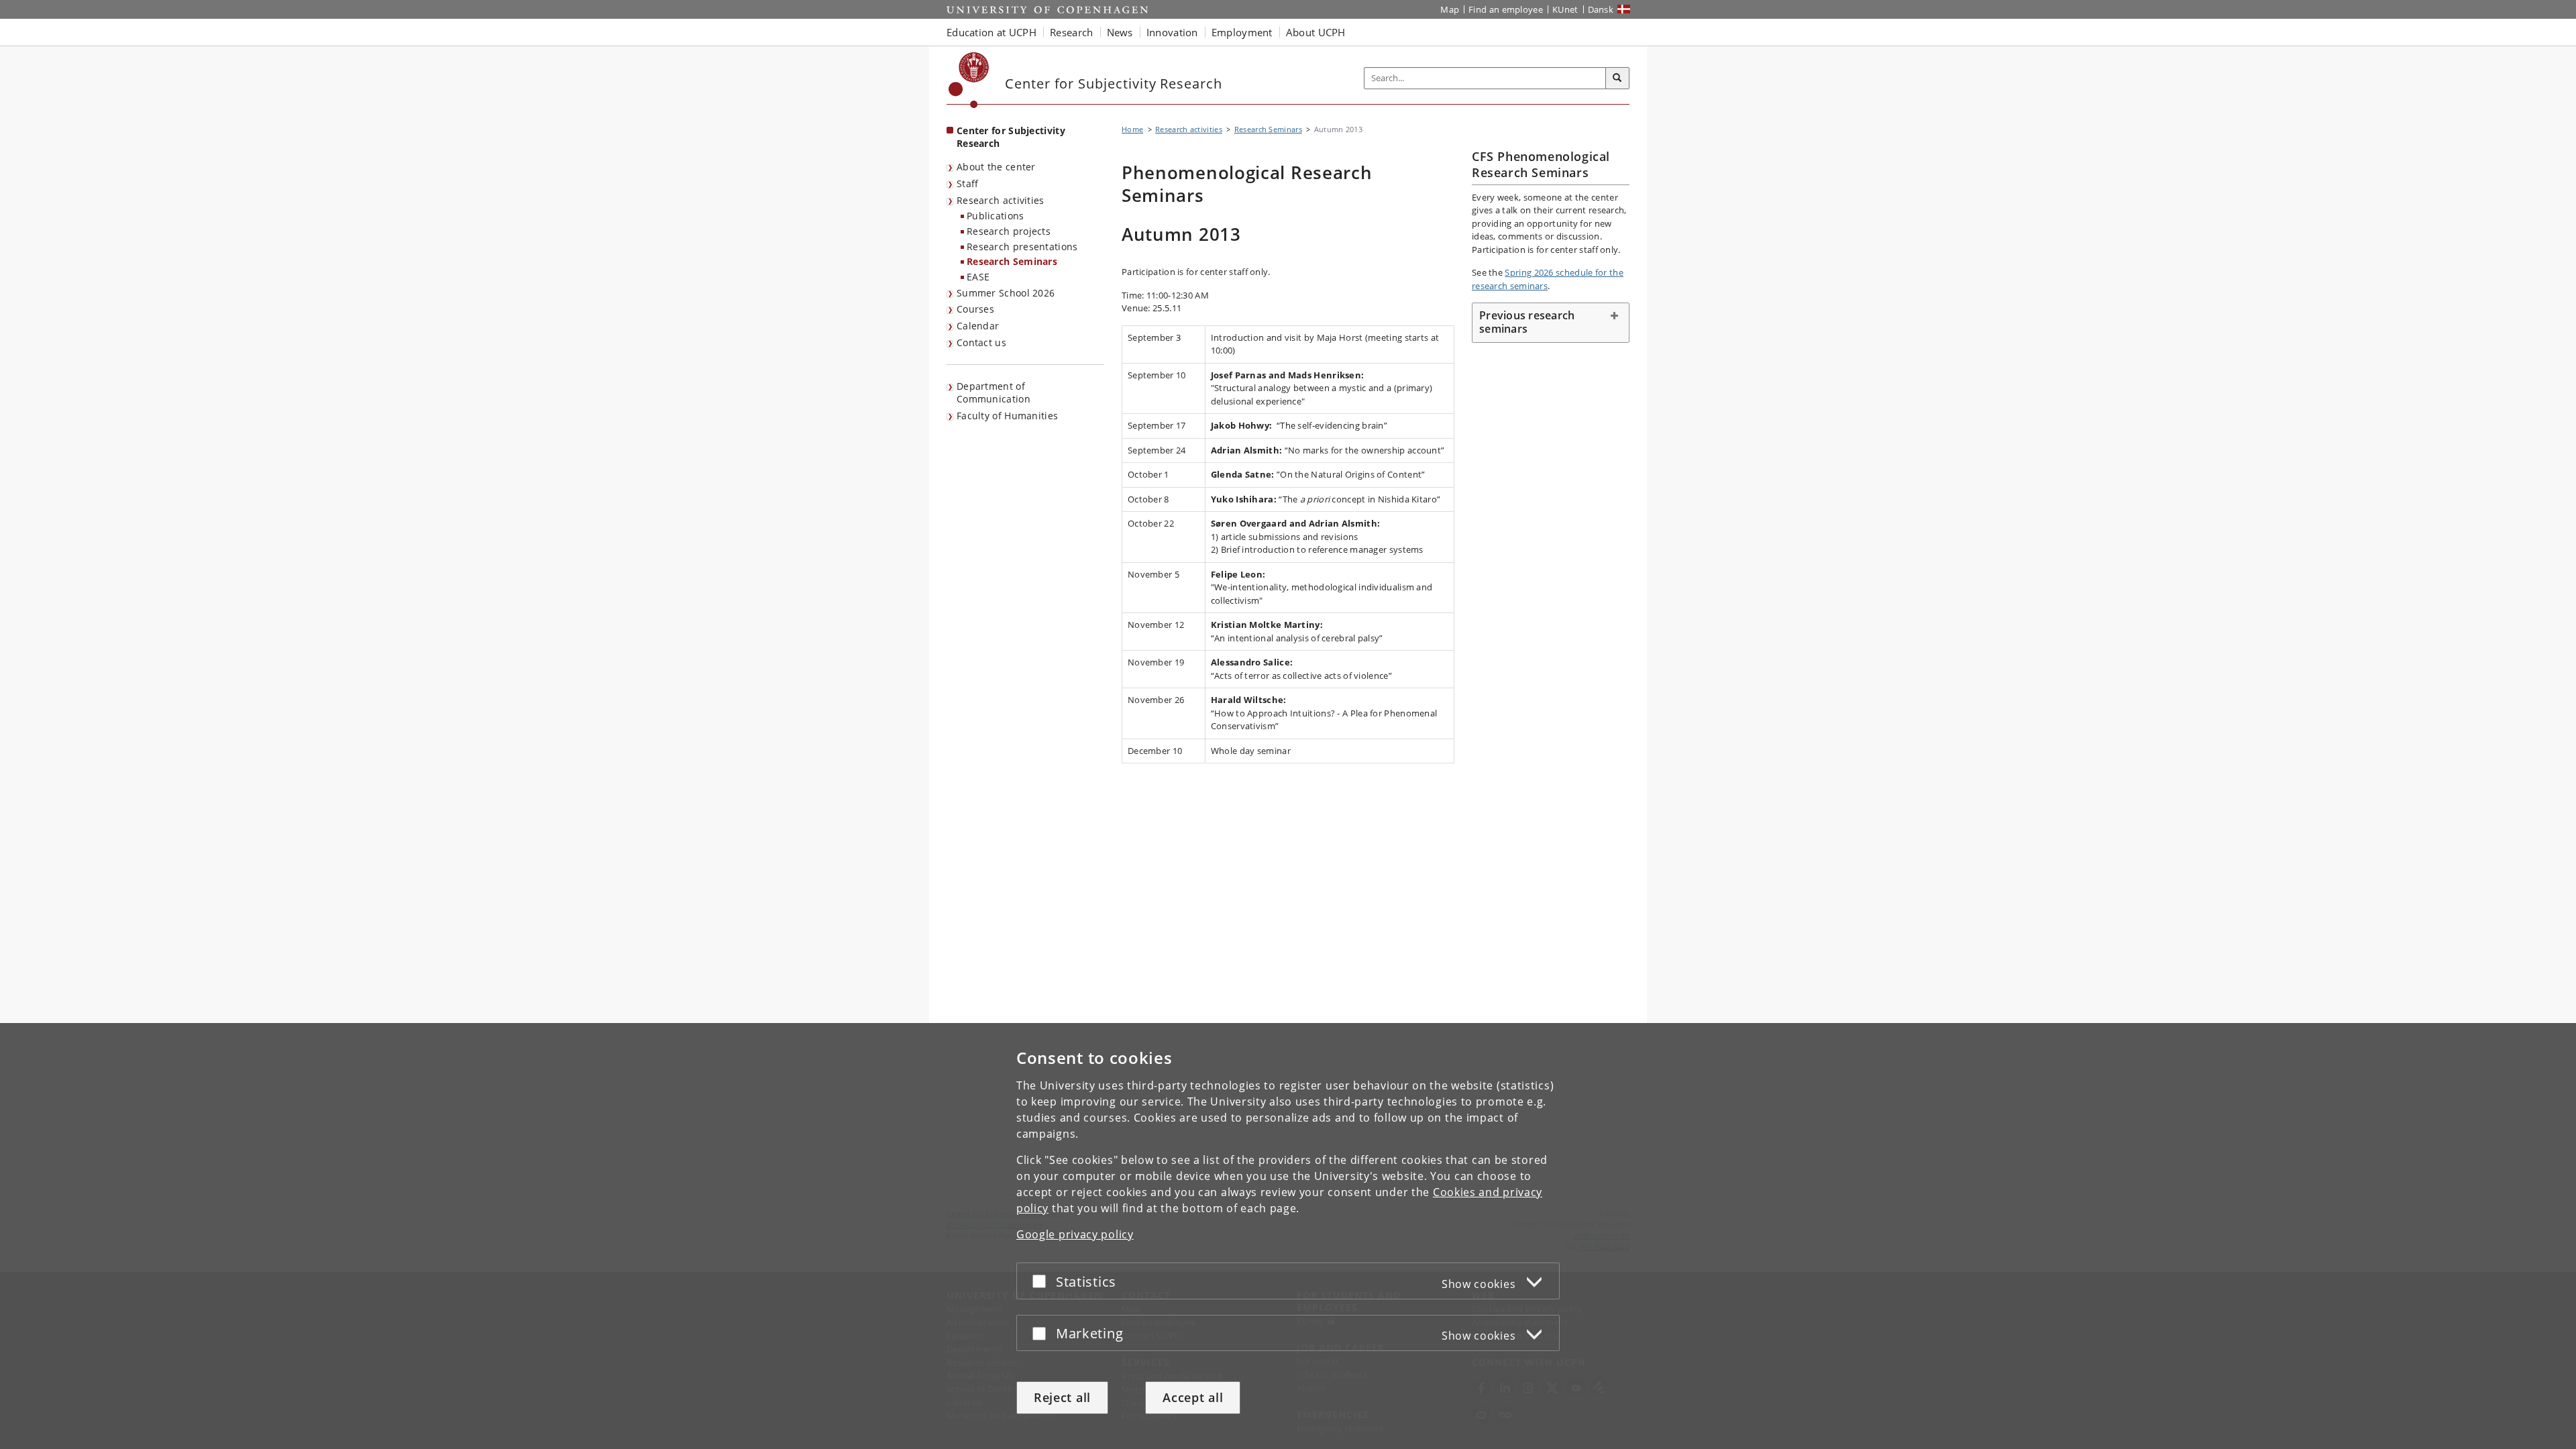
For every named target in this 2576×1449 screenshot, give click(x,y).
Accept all (1193, 1397)
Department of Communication (994, 392)
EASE (978, 277)
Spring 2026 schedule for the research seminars (1548, 279)
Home (1132, 129)
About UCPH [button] (1316, 32)
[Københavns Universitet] (969, 80)
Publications (996, 216)
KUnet (1565, 9)
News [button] (1120, 32)
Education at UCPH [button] (991, 32)
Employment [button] (1242, 32)
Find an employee (1506, 9)
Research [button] (1071, 32)
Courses (975, 309)
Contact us (981, 342)
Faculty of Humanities (1007, 416)
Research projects (1009, 231)
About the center (996, 167)
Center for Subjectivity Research (1011, 137)
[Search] (1617, 78)
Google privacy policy (1075, 1234)
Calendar (978, 326)
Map (1450, 9)
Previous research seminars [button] (1527, 322)
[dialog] (1288, 1236)
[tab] (1551, 323)
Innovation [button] (1172, 32)
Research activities (1001, 200)
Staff (968, 183)
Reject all (1062, 1397)
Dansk (1601, 9)
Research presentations (1022, 247)
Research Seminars (1012, 261)
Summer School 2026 (1006, 293)
